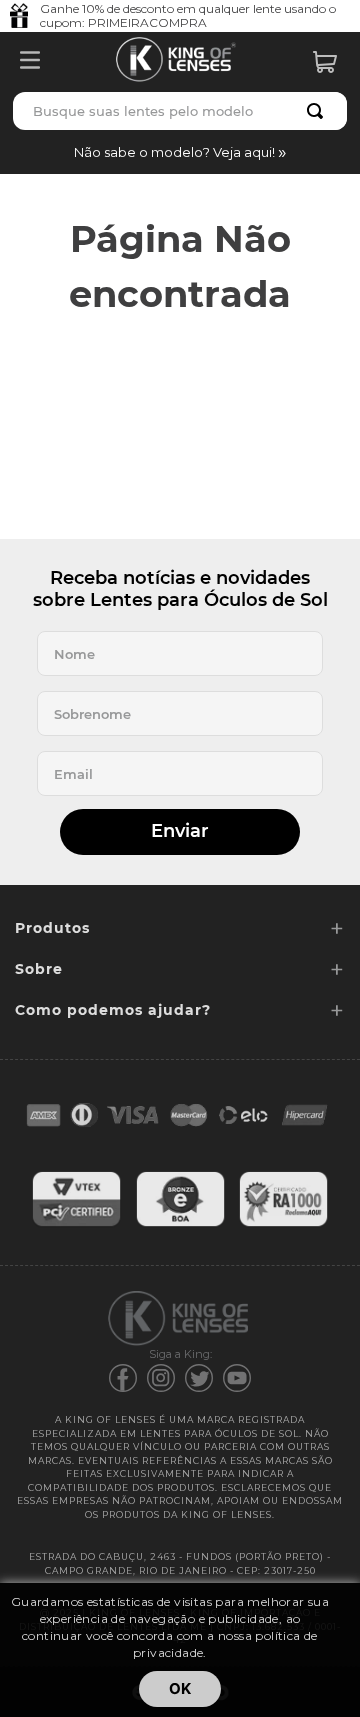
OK (180, 1688)
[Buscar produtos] (319, 111)
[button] (180, 152)
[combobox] (180, 111)
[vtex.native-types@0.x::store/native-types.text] (76, 1223)
